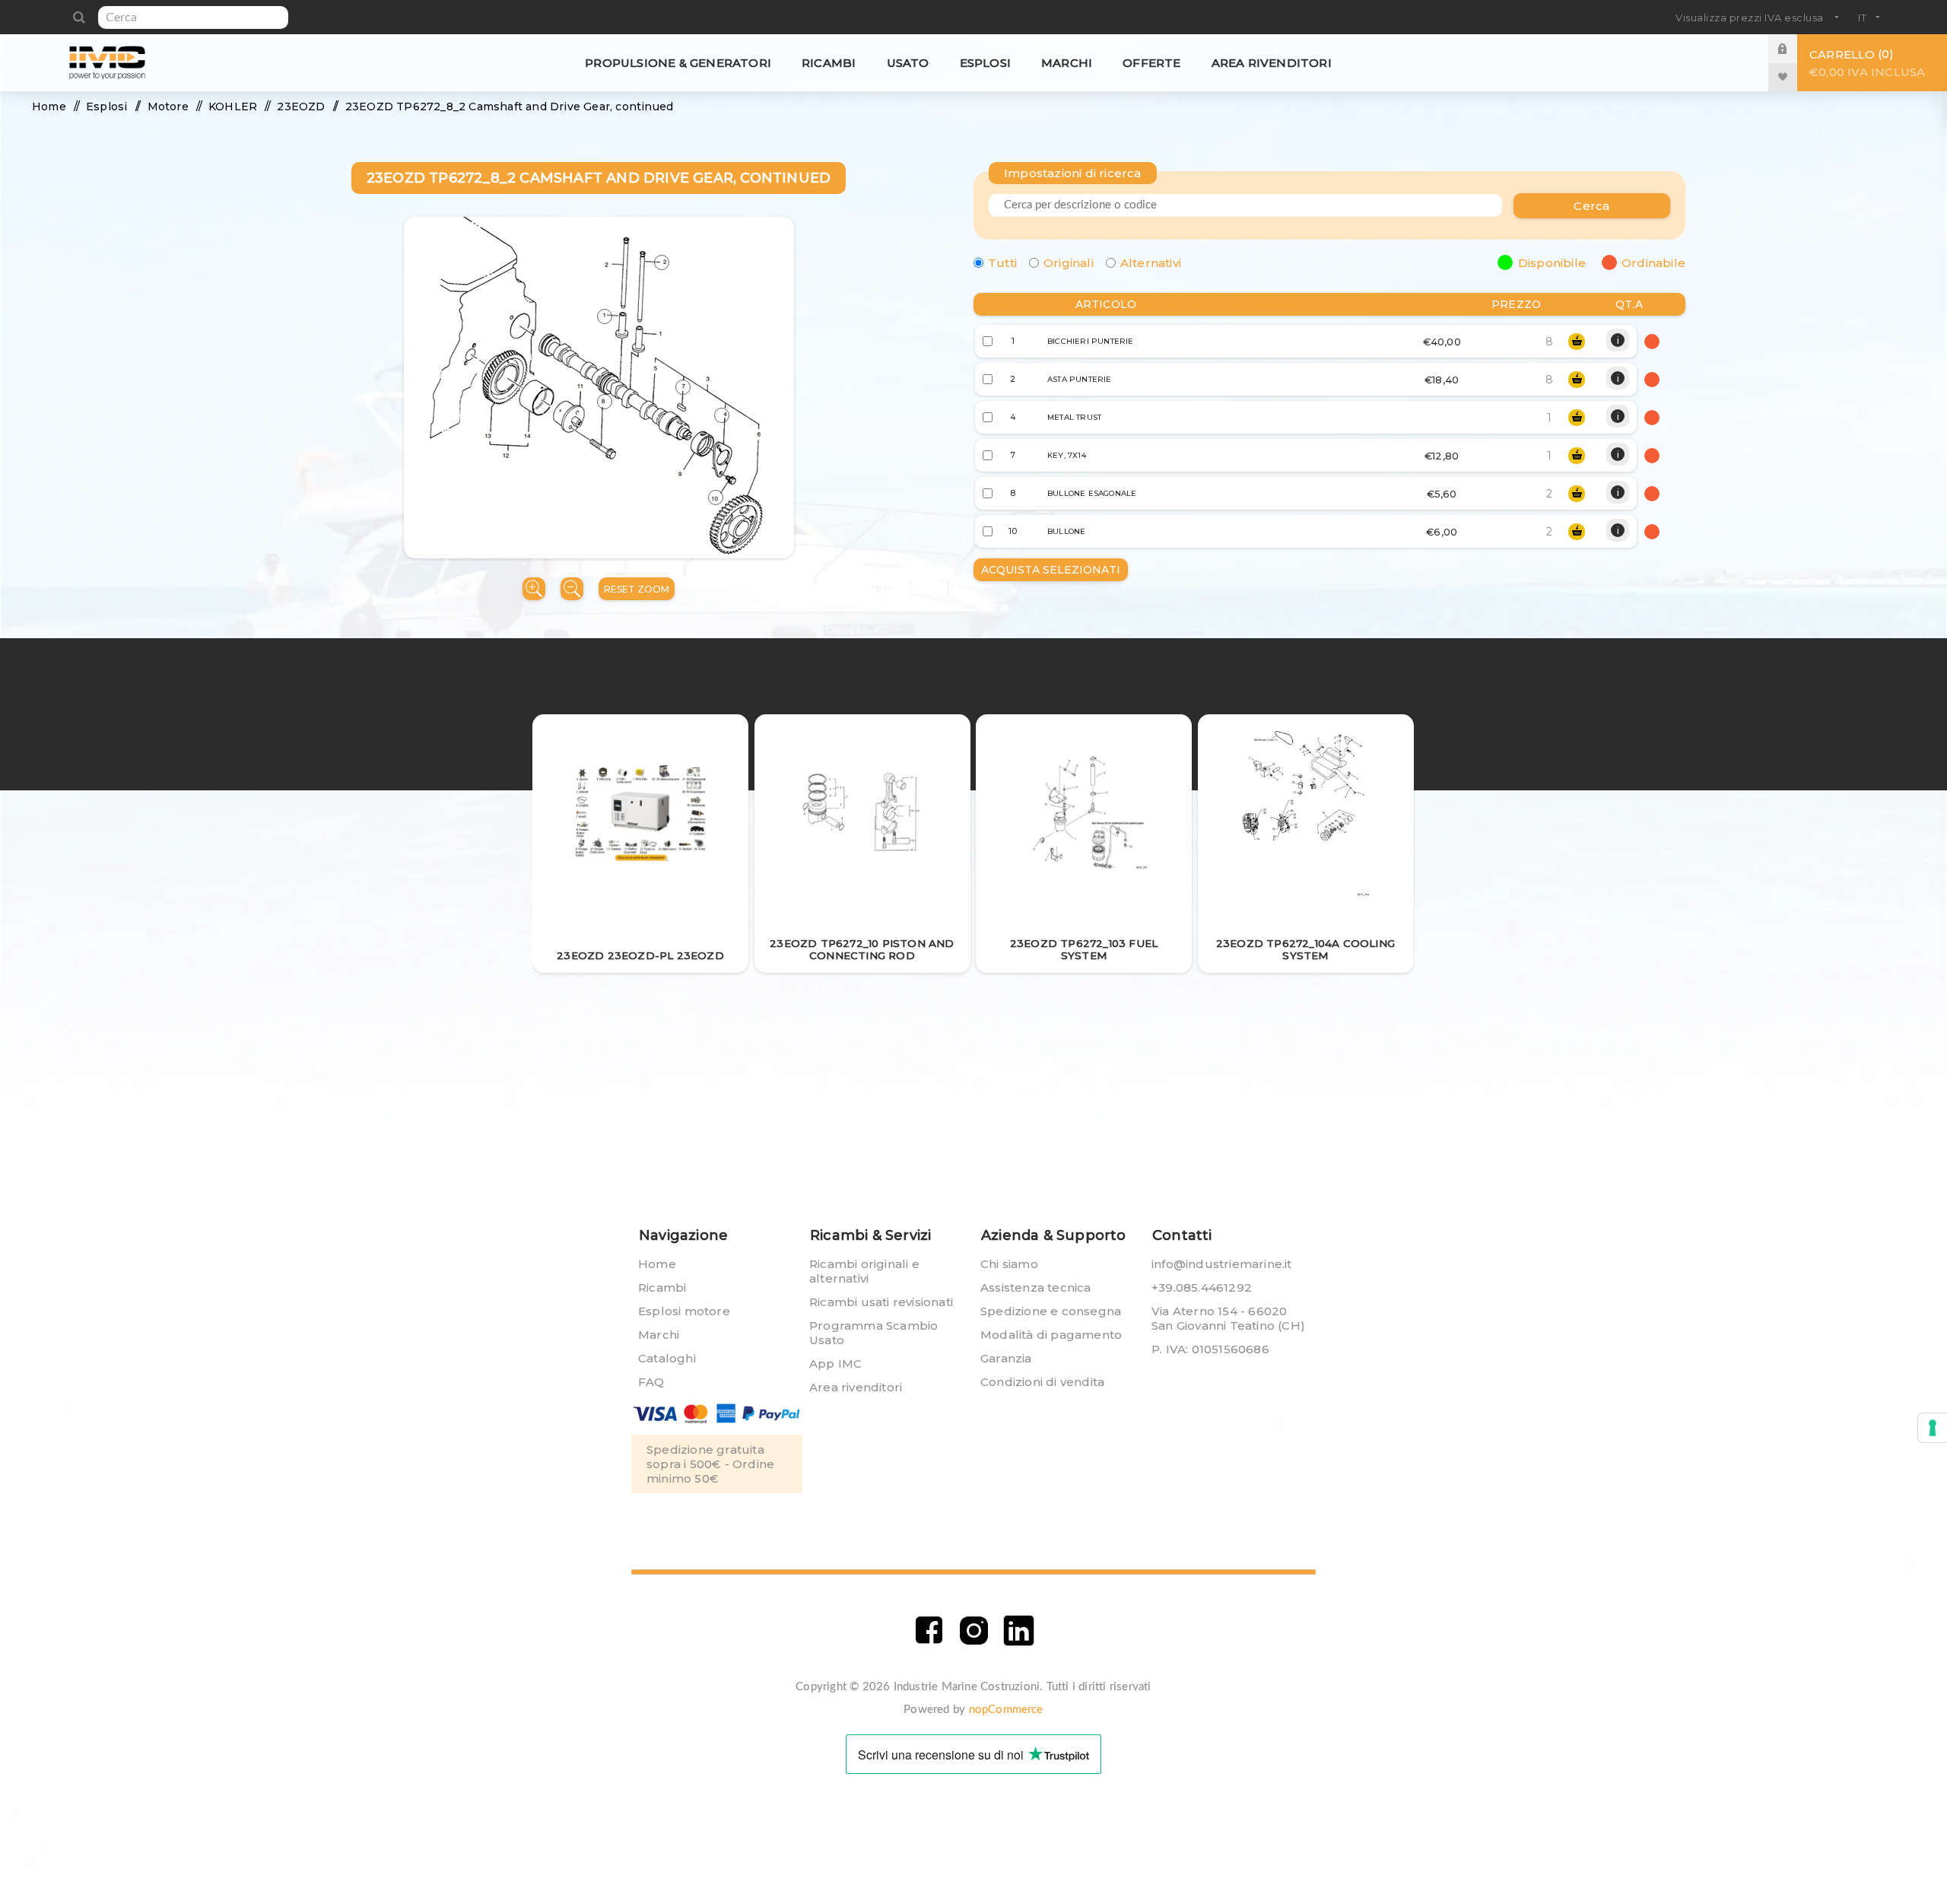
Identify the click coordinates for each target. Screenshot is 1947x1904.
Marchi (659, 1335)
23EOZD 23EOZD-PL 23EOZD (640, 955)
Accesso (1794, 48)
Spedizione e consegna (1051, 1311)
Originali (1069, 263)
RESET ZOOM (637, 589)
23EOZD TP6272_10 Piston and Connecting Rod (862, 949)
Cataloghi (667, 1358)
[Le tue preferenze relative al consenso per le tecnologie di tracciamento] (1933, 1428)
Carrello (1867, 63)
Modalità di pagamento (1051, 1335)
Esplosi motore (684, 1311)
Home (657, 1264)
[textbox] (193, 17)
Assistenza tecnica (1036, 1287)
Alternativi (1151, 263)
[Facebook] (929, 1631)
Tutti (1002, 263)
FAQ (651, 1382)
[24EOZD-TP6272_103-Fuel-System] (1084, 813)
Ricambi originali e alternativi (864, 1271)
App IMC (835, 1364)
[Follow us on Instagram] (974, 1631)
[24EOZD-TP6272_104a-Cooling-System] (1305, 814)
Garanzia (1006, 1358)
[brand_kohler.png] (641, 814)
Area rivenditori (856, 1387)
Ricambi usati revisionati (881, 1302)
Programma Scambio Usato (873, 1333)
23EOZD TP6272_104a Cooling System (1305, 949)
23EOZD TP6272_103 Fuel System (1084, 949)
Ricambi (662, 1287)
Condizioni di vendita (1042, 1382)
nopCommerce (1006, 1710)
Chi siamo (1009, 1264)
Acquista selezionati (1051, 570)
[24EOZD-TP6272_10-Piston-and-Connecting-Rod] (862, 814)
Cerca (79, 17)
